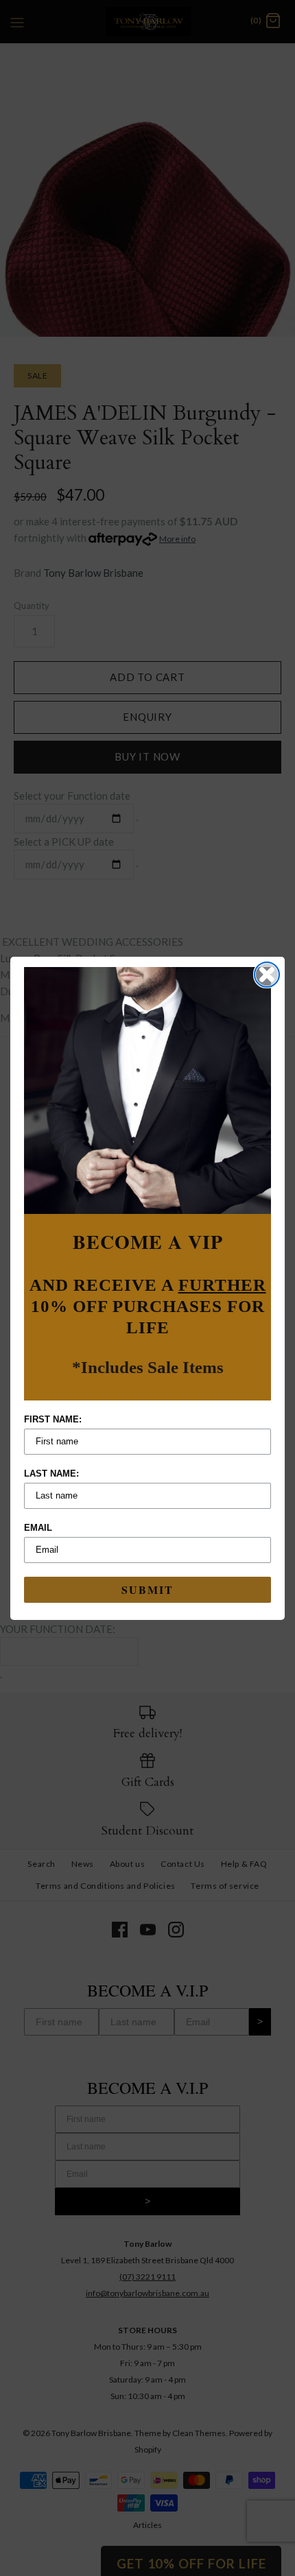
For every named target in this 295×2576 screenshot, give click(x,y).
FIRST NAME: (53, 1419)
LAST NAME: (51, 1474)
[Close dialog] (267, 975)
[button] (147, 1090)
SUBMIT (147, 1589)
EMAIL (38, 1528)
